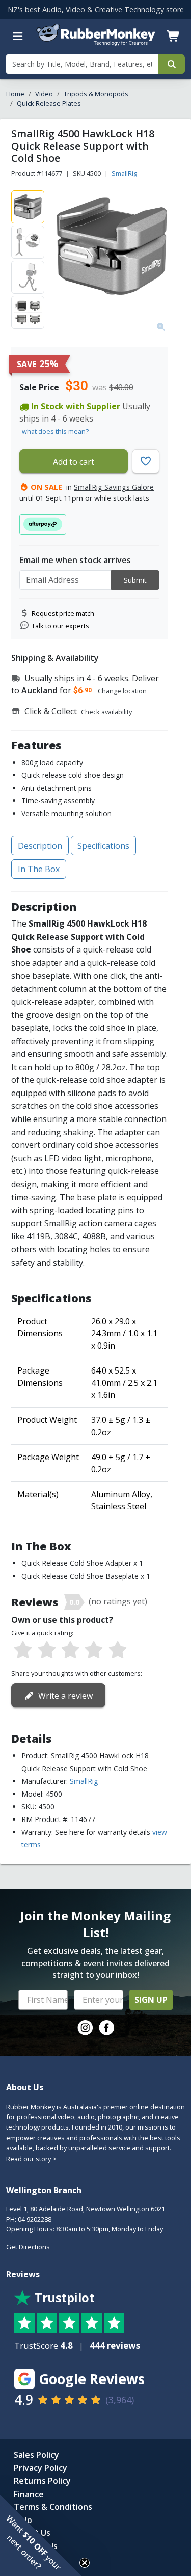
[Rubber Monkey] (96, 43)
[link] (85, 2028)
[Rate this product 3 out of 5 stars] (70, 1650)
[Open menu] (18, 36)
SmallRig (124, 173)
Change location (122, 691)
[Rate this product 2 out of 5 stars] (46, 1650)
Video (44, 94)
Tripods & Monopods (96, 94)
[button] (41, 2535)
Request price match (63, 613)
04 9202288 (35, 2219)
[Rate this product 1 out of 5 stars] (23, 1650)
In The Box (39, 869)
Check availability (106, 712)
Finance (29, 2494)
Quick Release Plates (49, 103)
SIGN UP (151, 2000)
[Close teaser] (85, 2563)
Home (15, 94)
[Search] (171, 64)
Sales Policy (36, 2455)
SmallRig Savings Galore (114, 487)
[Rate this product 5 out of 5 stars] (118, 1650)
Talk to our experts (60, 626)
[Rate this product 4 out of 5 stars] (94, 1650)
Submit (135, 580)
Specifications (103, 846)
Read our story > (31, 2159)
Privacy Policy (40, 2468)
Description (40, 846)
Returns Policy (42, 2481)
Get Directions (28, 2247)
